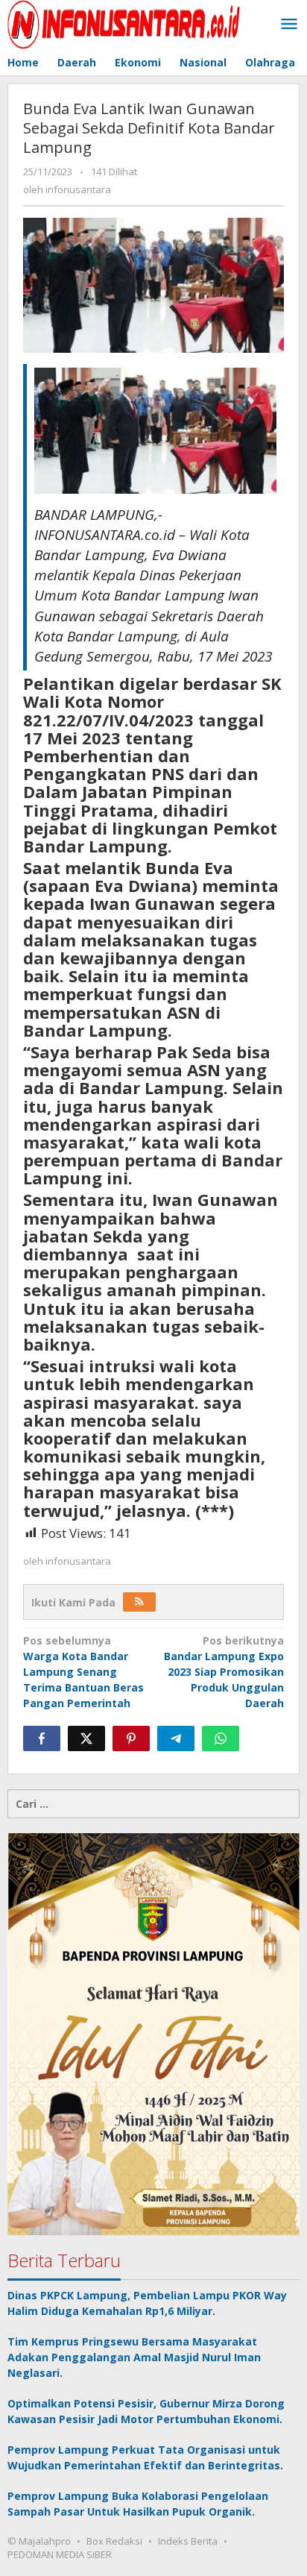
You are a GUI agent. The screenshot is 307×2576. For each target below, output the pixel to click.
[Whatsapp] (221, 1738)
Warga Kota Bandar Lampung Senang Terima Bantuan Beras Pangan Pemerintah (83, 1672)
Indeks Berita (188, 2541)
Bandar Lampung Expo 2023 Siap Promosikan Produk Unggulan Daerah (224, 1672)
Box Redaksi (114, 2541)
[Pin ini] (131, 1738)
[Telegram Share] (176, 1738)
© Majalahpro (39, 2541)
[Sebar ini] (42, 1738)
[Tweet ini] (86, 1738)
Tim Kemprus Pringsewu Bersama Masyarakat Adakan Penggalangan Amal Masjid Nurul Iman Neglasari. (134, 2357)
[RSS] (139, 1602)
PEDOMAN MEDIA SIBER (60, 2554)
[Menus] (289, 25)
